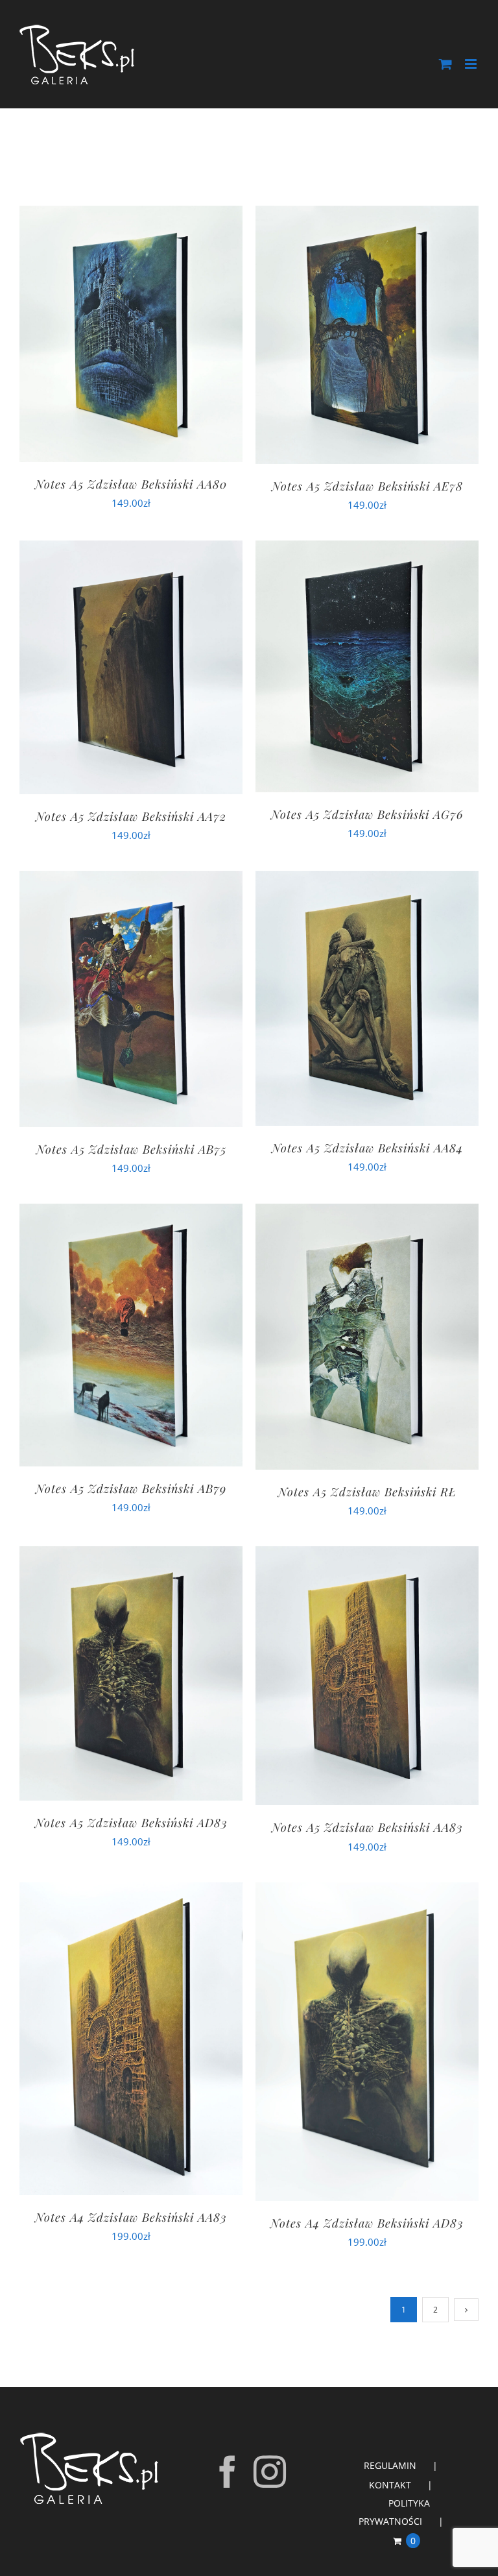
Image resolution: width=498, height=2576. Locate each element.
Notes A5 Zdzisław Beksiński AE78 (367, 486)
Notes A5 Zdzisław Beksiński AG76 (367, 814)
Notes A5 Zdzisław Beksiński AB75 (131, 1149)
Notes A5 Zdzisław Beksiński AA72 (131, 816)
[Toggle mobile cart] (445, 64)
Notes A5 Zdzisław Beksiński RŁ (367, 1492)
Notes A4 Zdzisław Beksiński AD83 (367, 2223)
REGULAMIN (390, 2465)
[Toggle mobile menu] (472, 64)
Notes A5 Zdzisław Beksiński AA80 (131, 484)
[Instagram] (270, 2472)
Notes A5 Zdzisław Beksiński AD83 (131, 1823)
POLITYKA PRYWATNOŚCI (394, 2512)
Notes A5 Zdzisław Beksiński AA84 (367, 1148)
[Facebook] (228, 2472)
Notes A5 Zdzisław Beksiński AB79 (131, 1488)
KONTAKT (390, 2485)
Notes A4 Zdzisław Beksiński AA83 (131, 2217)
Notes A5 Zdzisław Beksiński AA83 (367, 1827)
